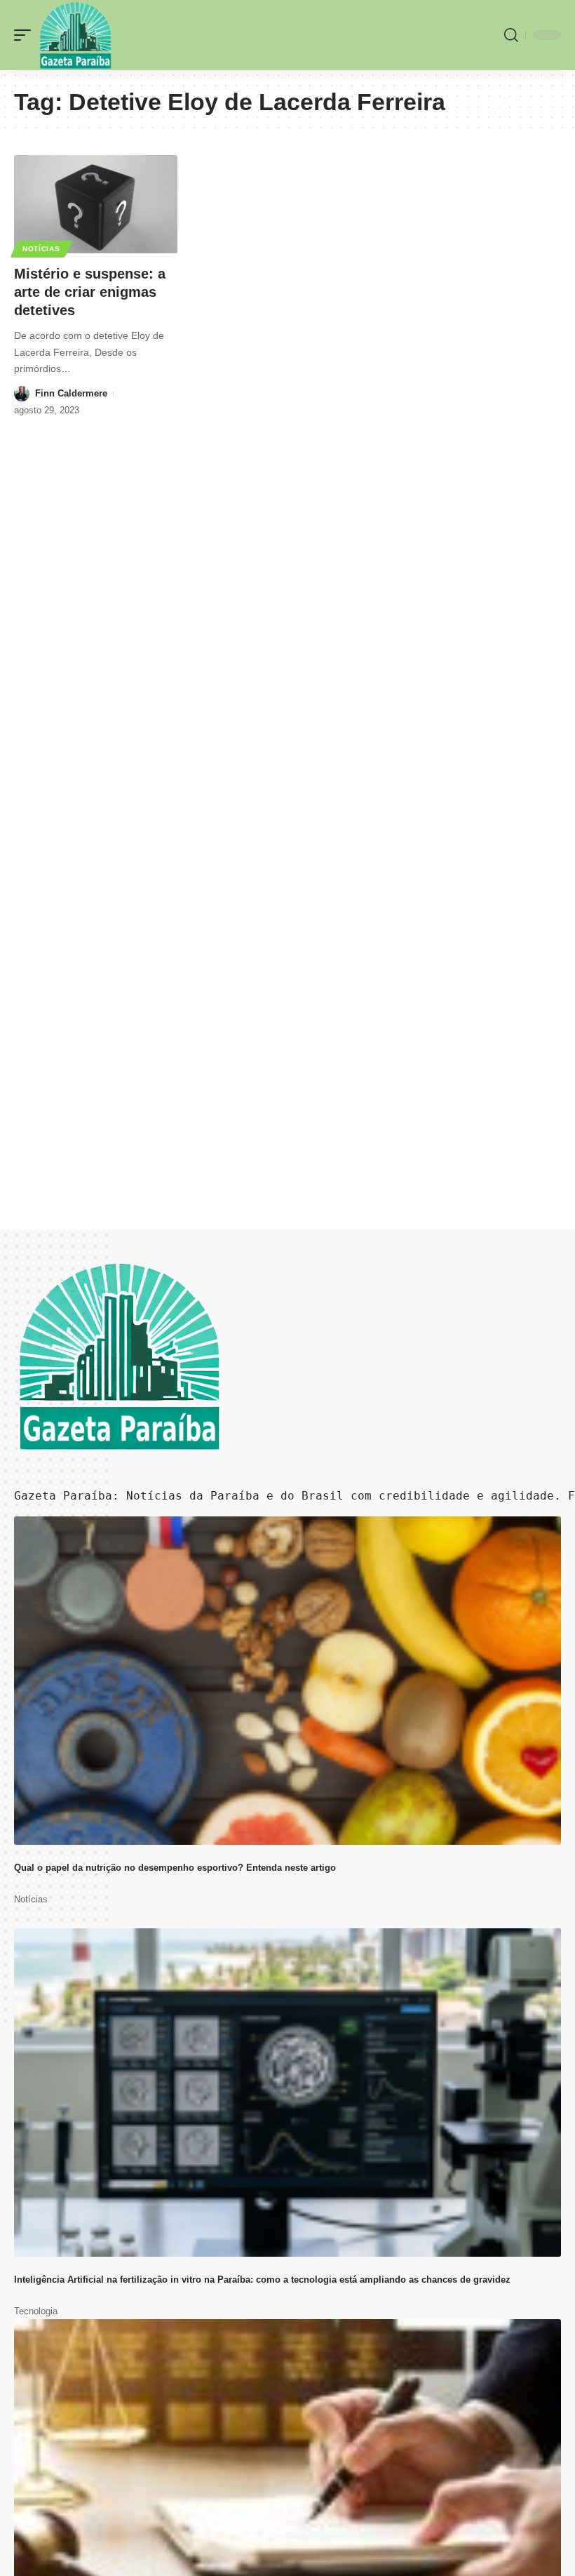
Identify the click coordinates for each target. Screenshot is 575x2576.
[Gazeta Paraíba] (75, 35)
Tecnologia (36, 2311)
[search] (511, 35)
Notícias (41, 249)
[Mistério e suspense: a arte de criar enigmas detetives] (96, 204)
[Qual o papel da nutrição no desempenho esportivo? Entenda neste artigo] (287, 1681)
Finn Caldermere (71, 393)
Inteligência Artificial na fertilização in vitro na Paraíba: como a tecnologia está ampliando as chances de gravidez (262, 2280)
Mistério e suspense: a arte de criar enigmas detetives (90, 292)
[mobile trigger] (26, 35)
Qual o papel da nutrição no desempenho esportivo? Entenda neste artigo (175, 1868)
